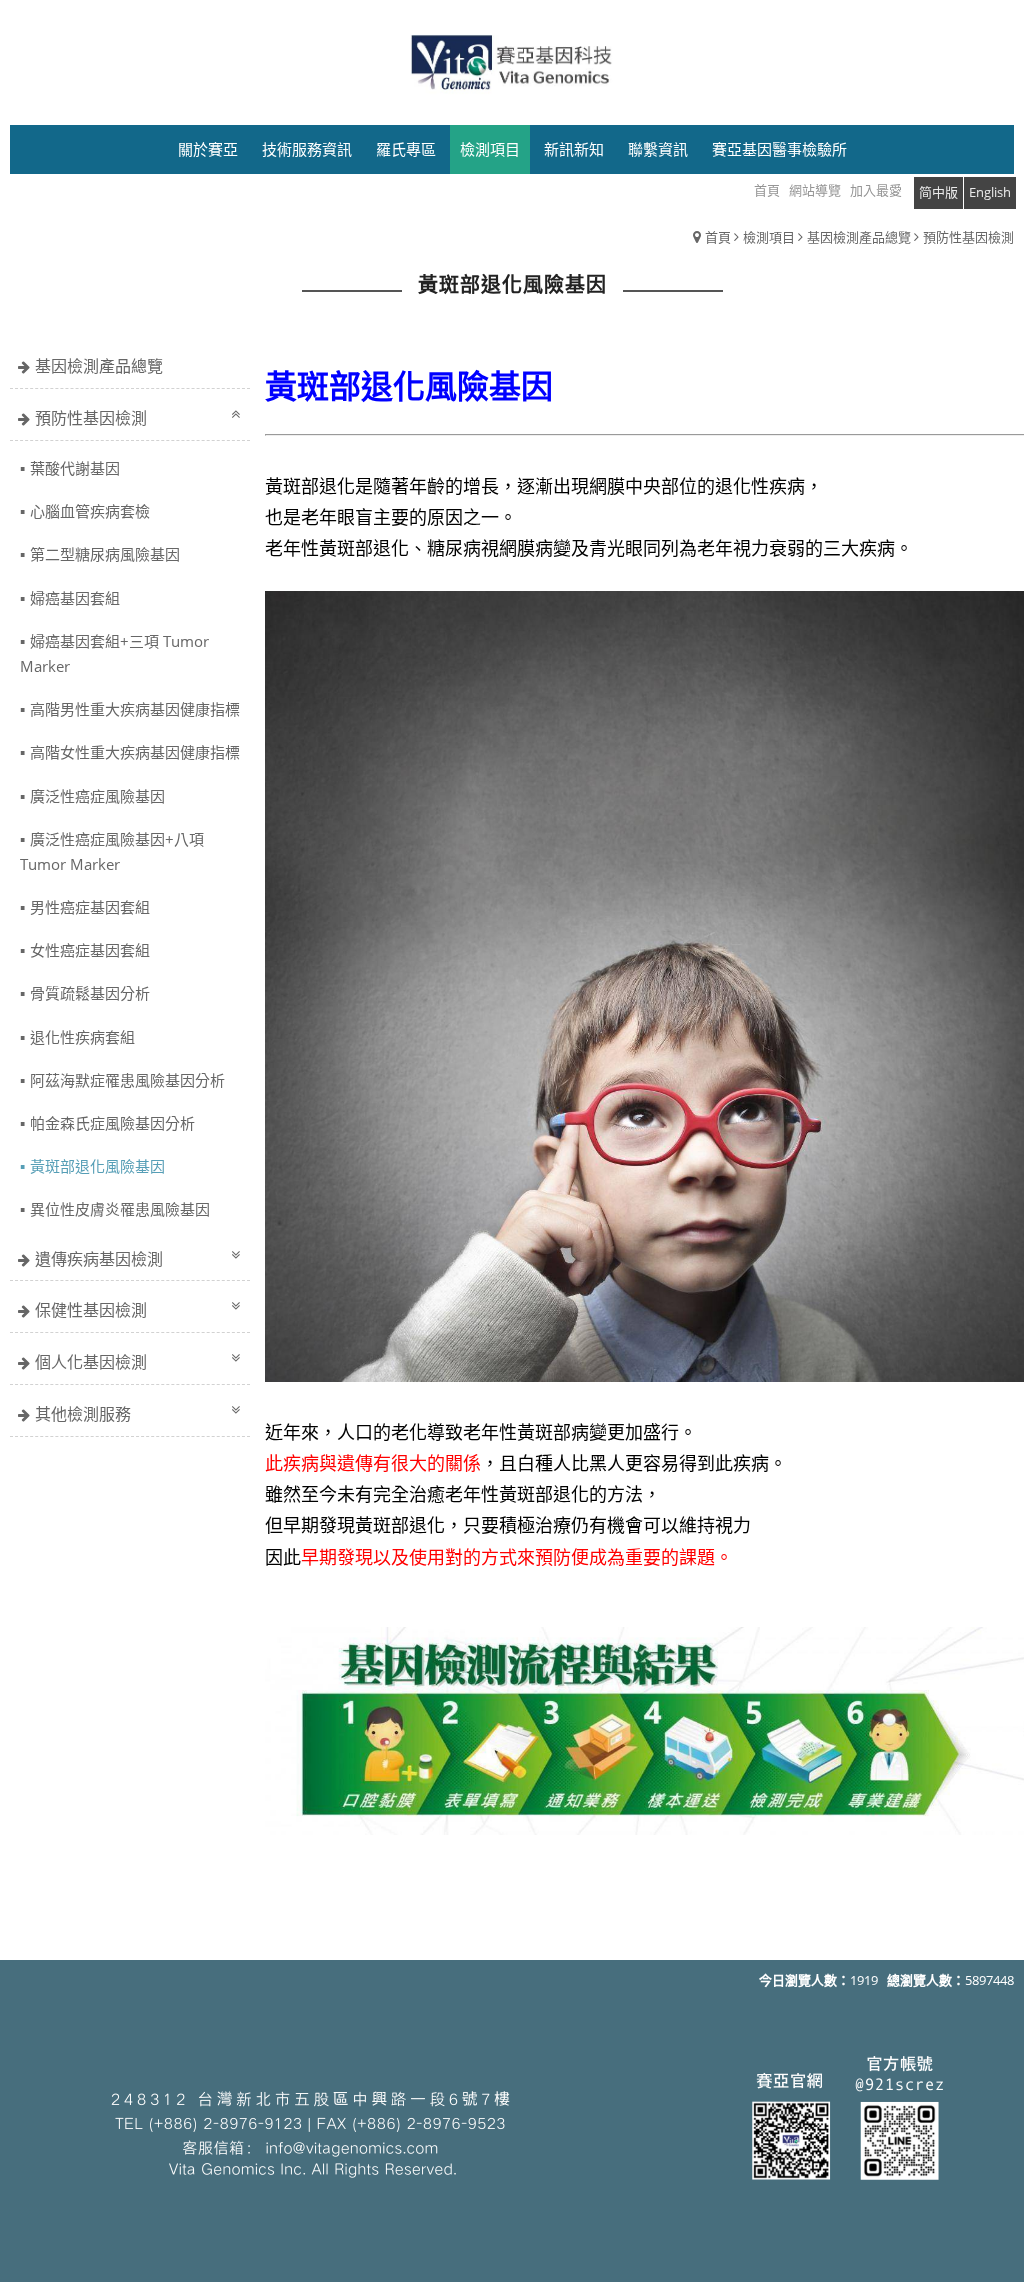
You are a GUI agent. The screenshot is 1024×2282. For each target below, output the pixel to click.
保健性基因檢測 (91, 1310)
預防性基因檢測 (968, 237)
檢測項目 (769, 237)
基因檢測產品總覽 (859, 237)
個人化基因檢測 (91, 1362)
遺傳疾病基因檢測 (99, 1259)
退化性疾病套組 (82, 1037)
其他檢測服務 (83, 1414)
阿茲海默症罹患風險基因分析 (127, 1080)
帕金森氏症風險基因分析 (112, 1123)
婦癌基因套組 (75, 598)
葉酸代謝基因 (75, 468)
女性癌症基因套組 (90, 950)
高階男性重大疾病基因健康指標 (135, 709)
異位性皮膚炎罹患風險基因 (120, 1209)
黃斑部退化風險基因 (97, 1166)
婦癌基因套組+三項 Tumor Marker (114, 653)
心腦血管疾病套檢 (90, 511)
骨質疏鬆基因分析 (90, 993)
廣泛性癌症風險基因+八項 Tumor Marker (112, 851)
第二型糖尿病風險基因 (105, 554)
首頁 (718, 237)
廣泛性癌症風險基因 (97, 796)
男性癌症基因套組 (90, 907)
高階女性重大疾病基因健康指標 (135, 752)
